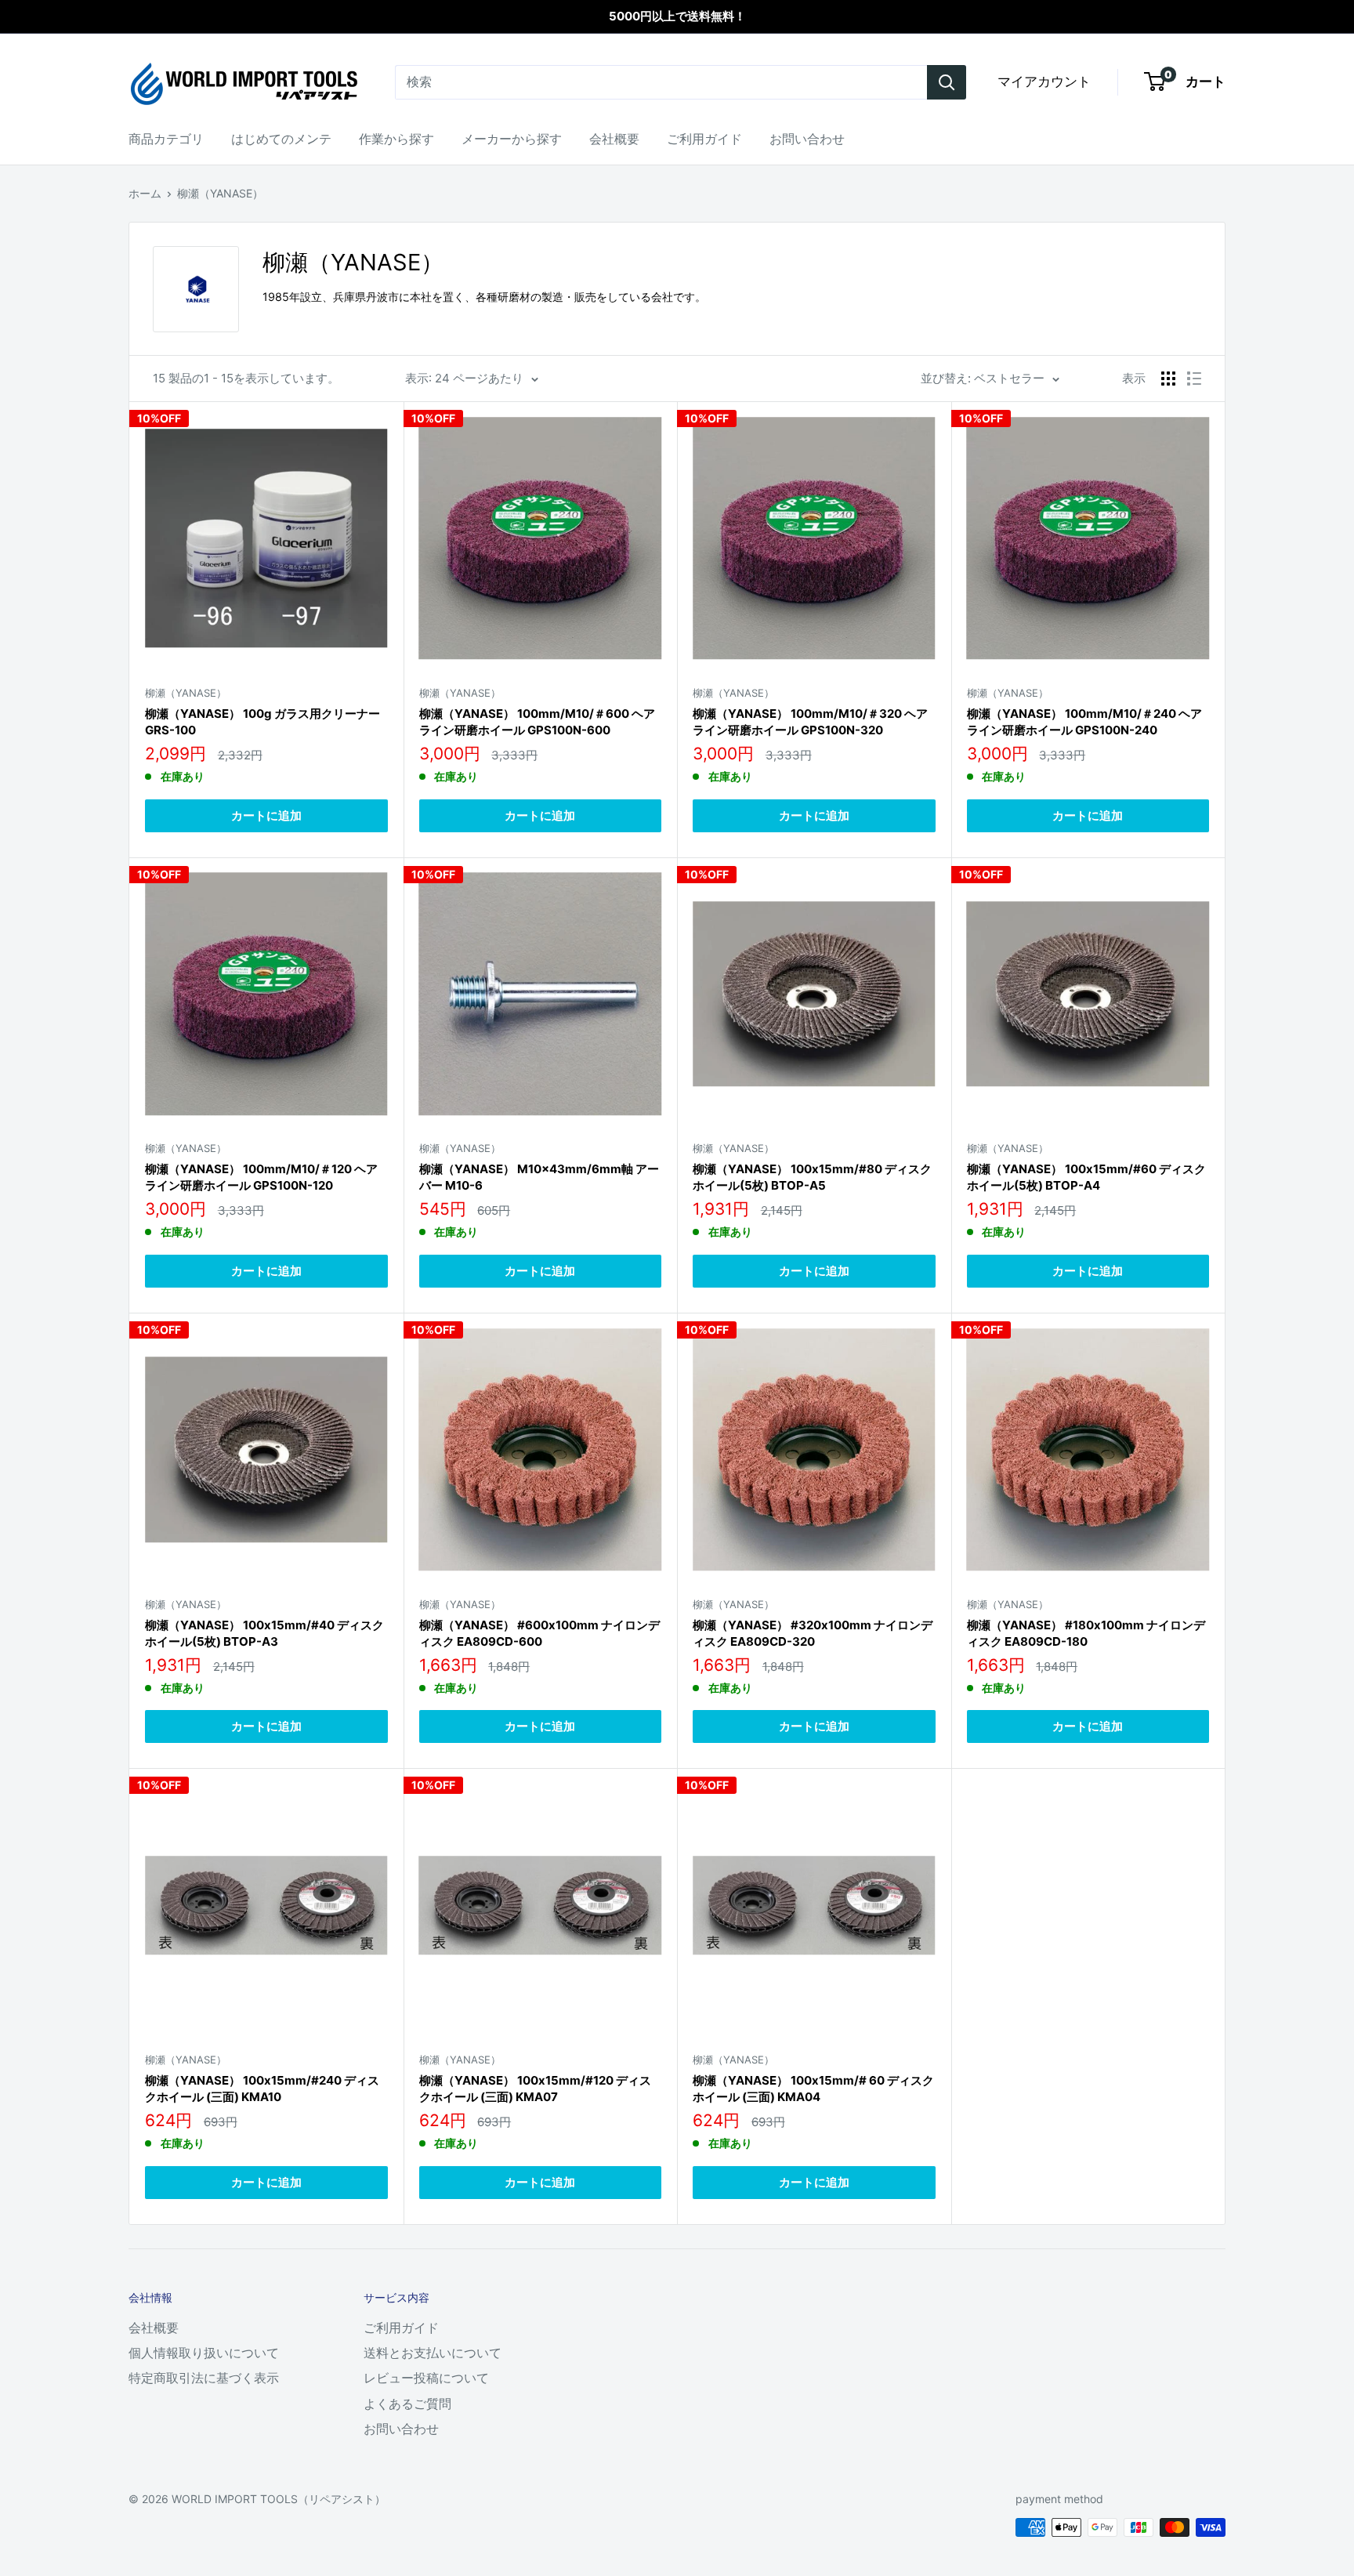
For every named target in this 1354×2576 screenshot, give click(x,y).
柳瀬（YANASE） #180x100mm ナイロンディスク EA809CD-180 (1086, 1633)
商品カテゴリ (166, 139)
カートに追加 (266, 815)
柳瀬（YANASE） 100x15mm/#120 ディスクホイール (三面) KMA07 (535, 2089)
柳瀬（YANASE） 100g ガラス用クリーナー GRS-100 (262, 722)
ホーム (145, 193)
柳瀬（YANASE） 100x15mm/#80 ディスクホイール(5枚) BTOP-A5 (812, 1177)
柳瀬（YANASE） (220, 193)
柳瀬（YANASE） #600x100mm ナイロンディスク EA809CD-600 (539, 1633)
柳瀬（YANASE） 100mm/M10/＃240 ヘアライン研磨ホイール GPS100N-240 (1084, 722)
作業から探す (396, 139)
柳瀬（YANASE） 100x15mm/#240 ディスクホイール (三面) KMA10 (262, 2089)
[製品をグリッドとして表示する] (1168, 379)
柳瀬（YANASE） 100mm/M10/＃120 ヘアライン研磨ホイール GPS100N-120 (261, 1177)
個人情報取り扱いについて (204, 2353)
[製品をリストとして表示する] (1194, 379)
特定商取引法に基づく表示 (204, 2378)
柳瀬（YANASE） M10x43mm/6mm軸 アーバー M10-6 (539, 1177)
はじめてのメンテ (281, 139)
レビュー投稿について (426, 2378)
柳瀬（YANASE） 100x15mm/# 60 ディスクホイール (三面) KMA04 (813, 2089)
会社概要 (614, 139)
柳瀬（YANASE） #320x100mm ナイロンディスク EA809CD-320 (813, 1633)
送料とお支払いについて (433, 2353)
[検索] (947, 82)
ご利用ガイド (704, 139)
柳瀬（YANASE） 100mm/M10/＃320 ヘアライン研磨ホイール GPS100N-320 (810, 722)
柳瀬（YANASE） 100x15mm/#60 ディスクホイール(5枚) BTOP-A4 (1086, 1177)
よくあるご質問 (407, 2404)
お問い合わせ (807, 139)
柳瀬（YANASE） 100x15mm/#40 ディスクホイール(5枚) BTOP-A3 (264, 1633)
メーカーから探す (512, 139)
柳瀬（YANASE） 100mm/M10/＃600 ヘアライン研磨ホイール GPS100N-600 (537, 722)
